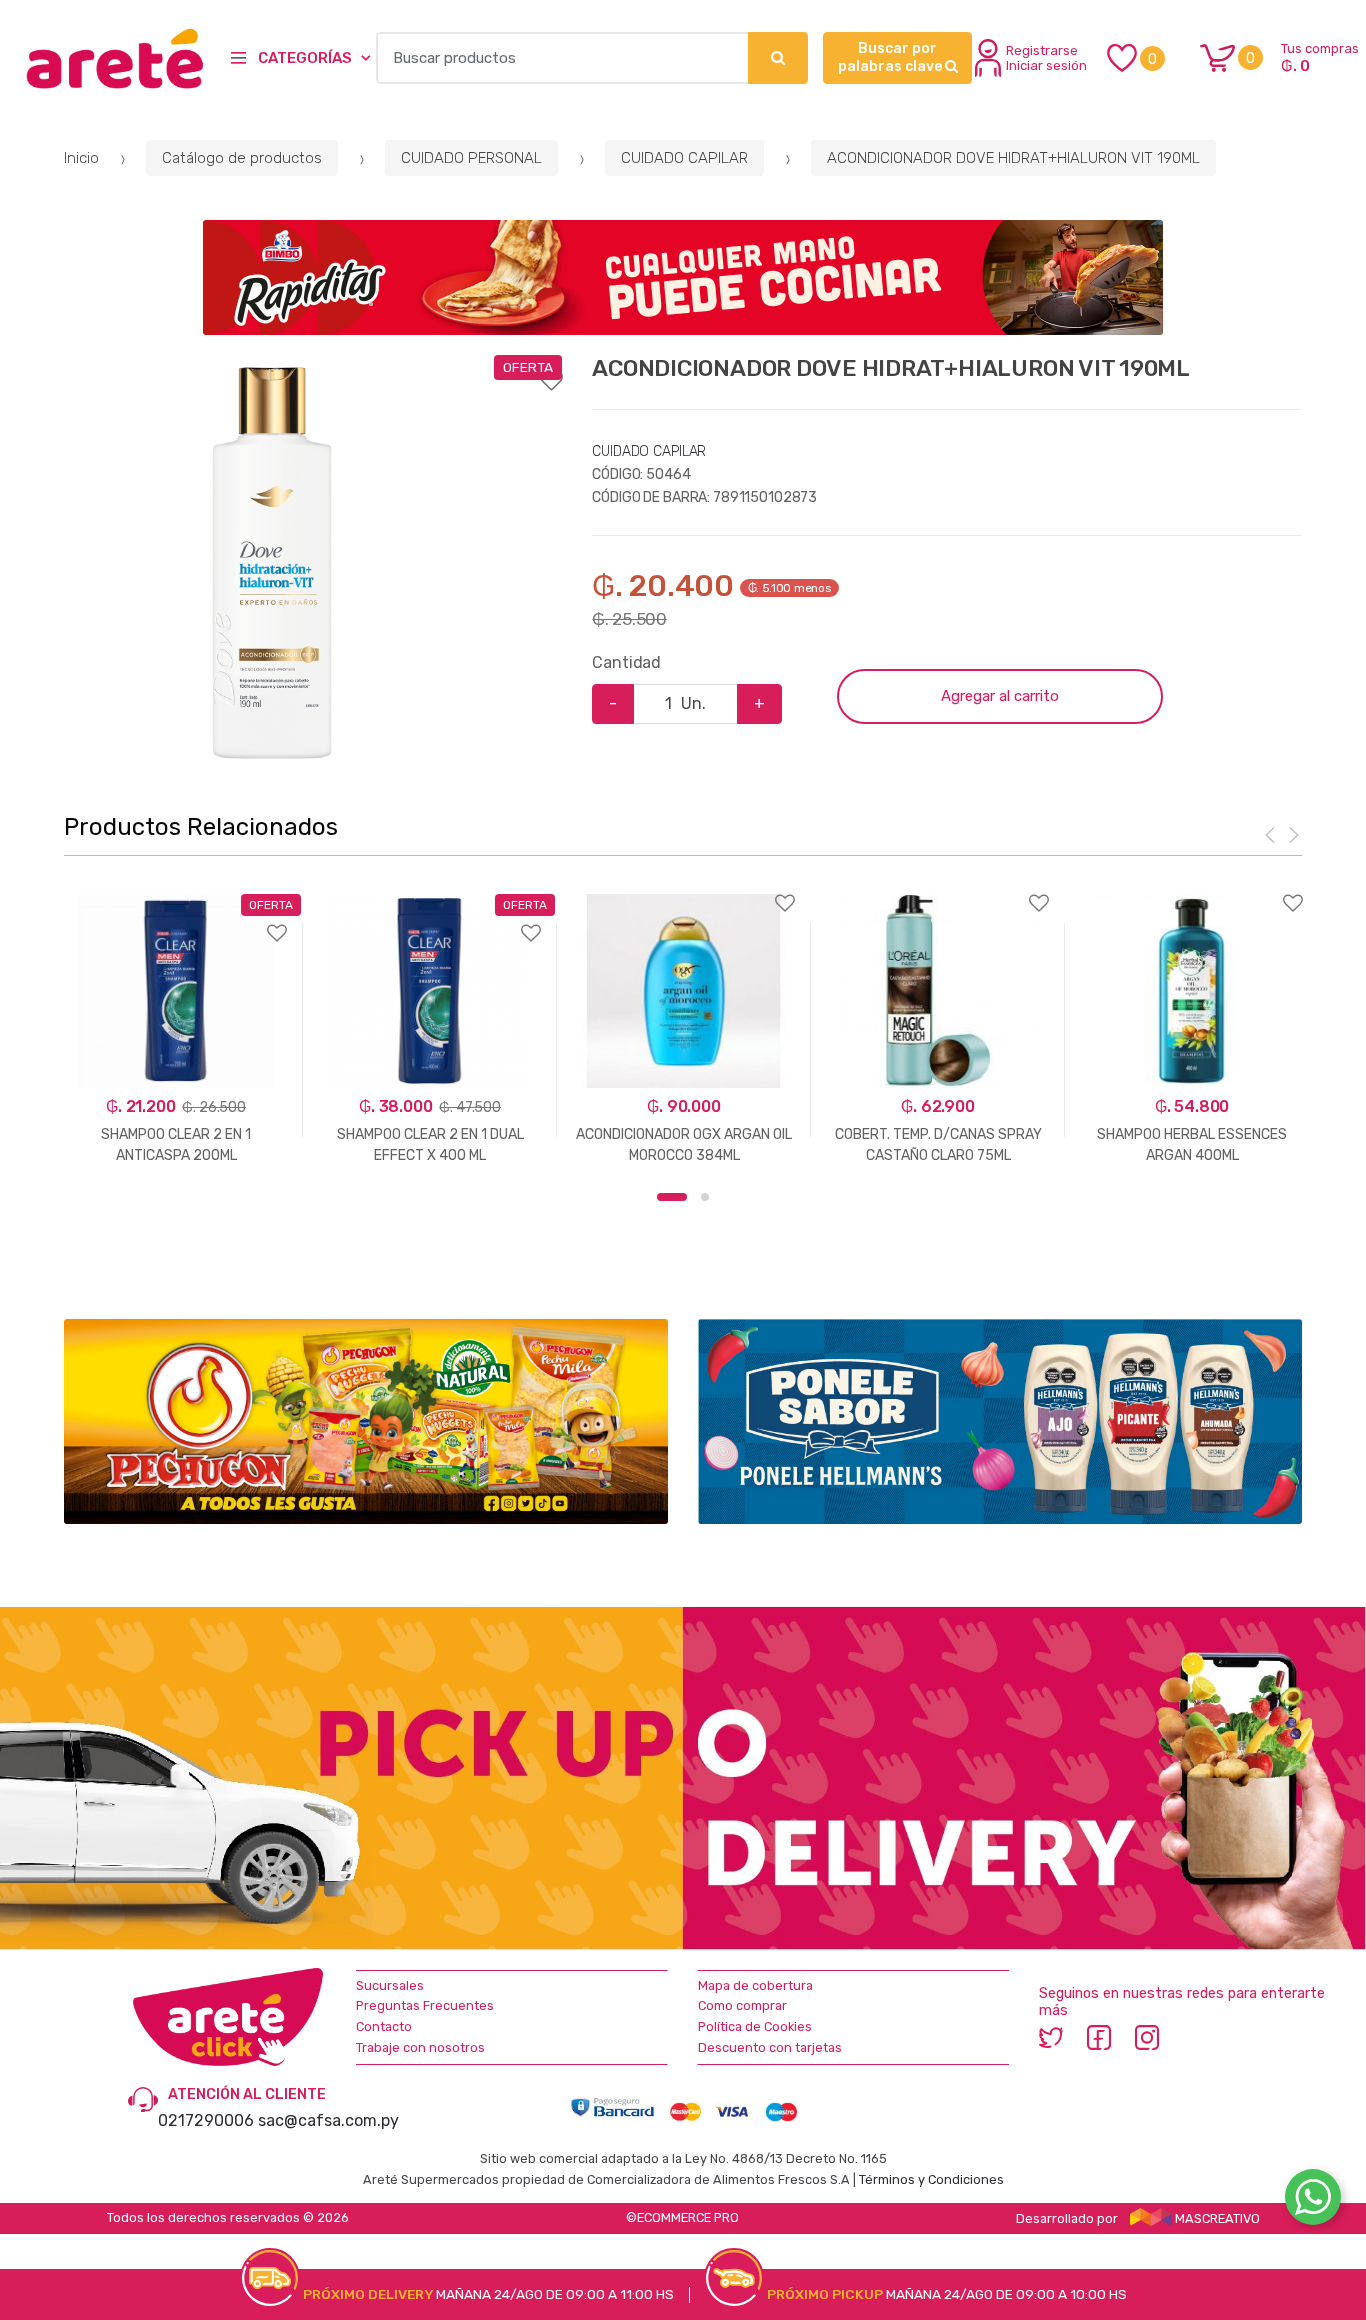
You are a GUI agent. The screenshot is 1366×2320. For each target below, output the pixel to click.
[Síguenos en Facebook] (1099, 2037)
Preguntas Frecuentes (425, 2005)
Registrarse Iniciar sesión (1046, 58)
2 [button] (705, 1197)
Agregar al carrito (1000, 696)
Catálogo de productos (242, 158)
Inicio (81, 158)
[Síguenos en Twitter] (1051, 2037)
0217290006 (206, 2120)
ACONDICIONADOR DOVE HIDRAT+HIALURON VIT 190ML (1013, 158)
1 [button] (672, 1197)
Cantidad (626, 662)
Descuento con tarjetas (770, 2047)
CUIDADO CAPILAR (684, 158)
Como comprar (742, 2005)
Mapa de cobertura (755, 1985)
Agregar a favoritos (313, 368)
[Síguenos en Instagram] (1147, 2037)
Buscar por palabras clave (891, 57)
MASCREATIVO (1216, 2218)
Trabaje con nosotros (420, 2047)
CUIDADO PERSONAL (471, 158)
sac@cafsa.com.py (328, 2120)
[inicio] (103, 58)
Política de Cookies (755, 2026)
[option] (272, 563)
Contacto (384, 2026)
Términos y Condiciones (931, 2179)
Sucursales (390, 1985)
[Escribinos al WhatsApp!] (1313, 2201)
